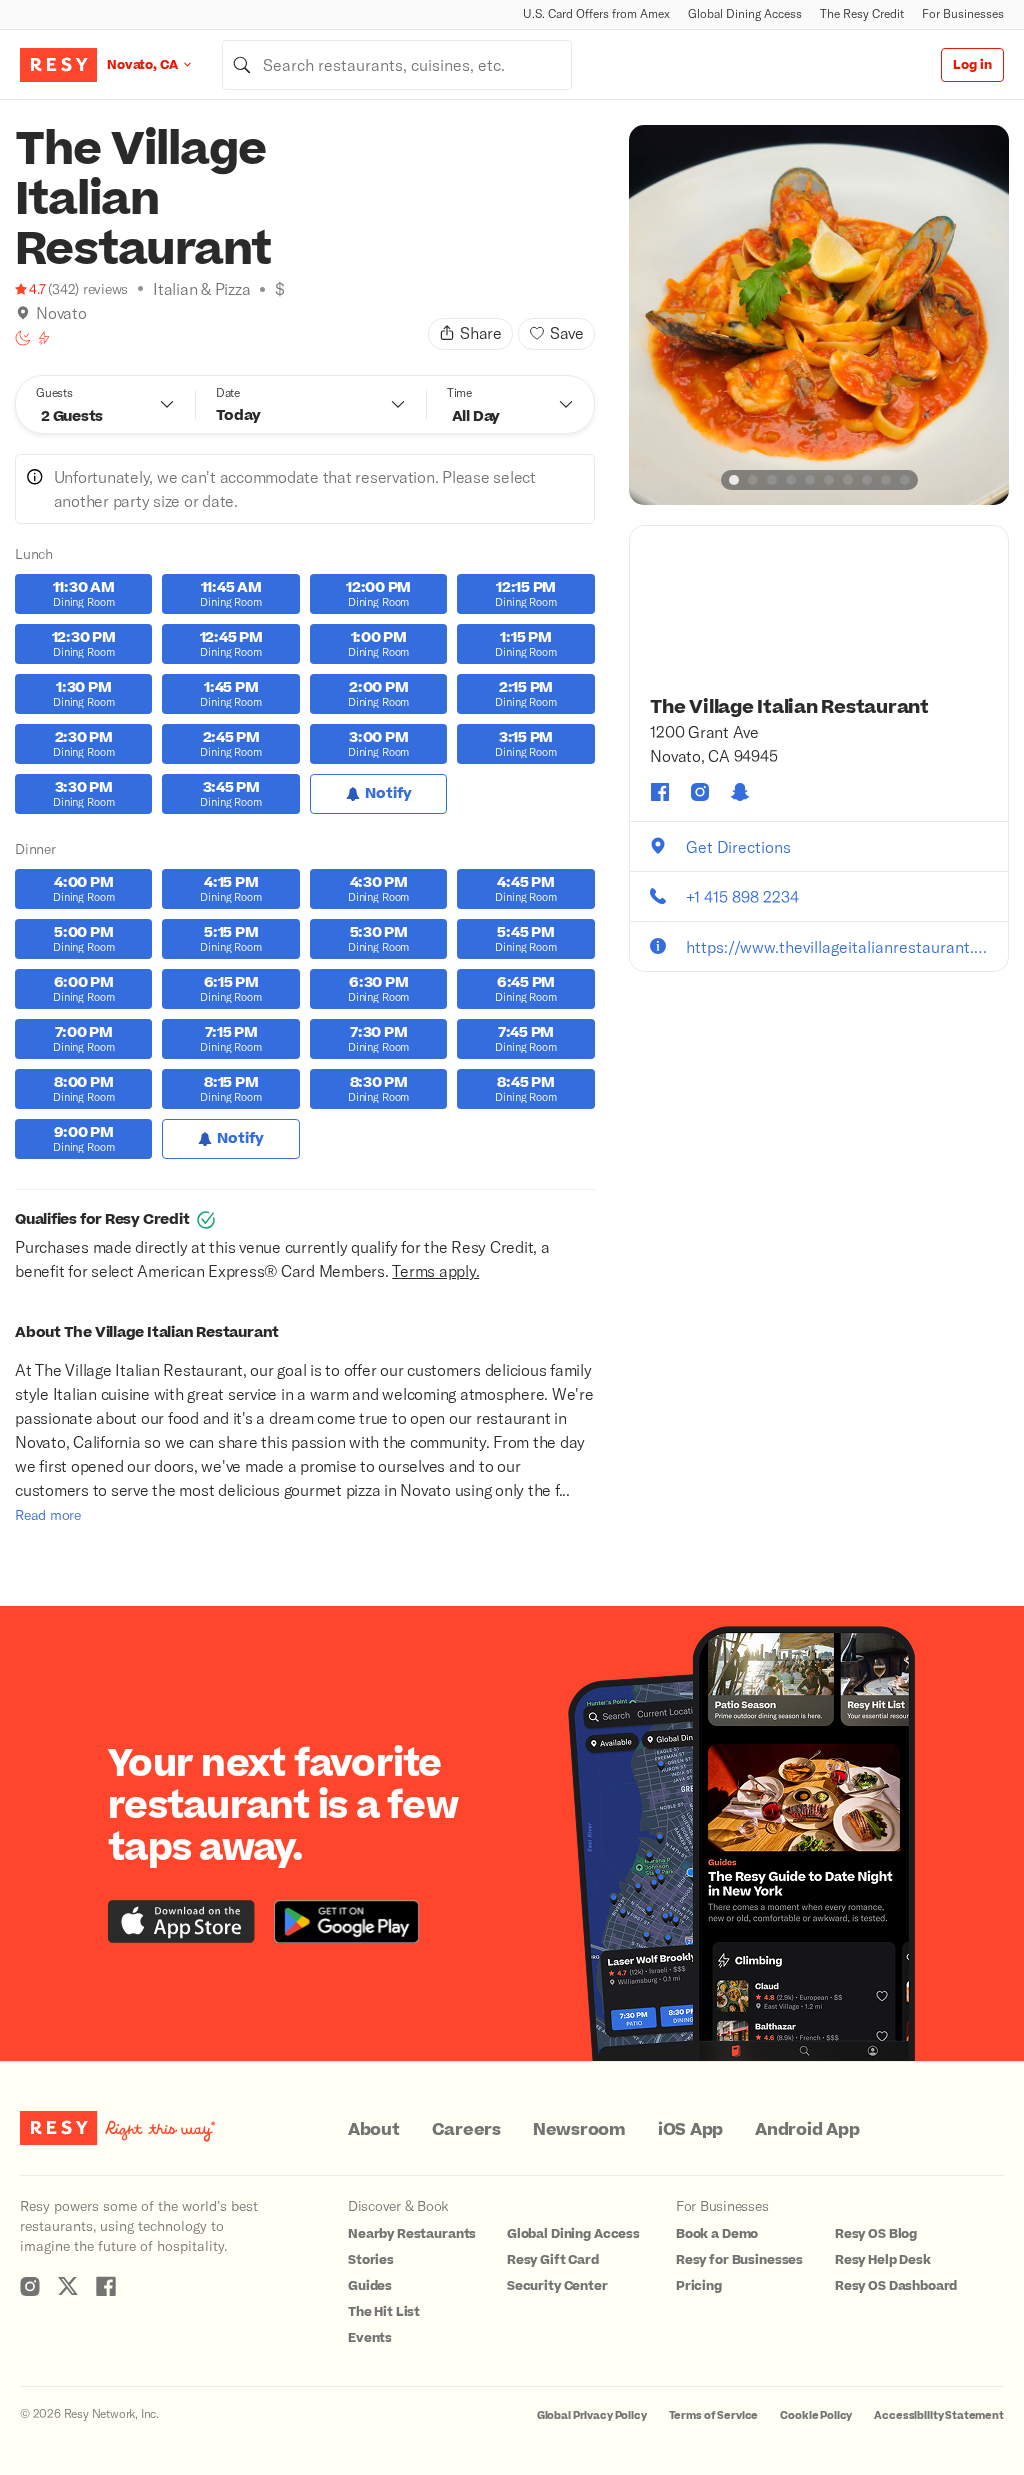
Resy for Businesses (739, 2260)
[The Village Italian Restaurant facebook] (660, 792)
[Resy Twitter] (68, 2286)
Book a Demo (717, 2234)
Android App (807, 2130)
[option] (819, 315)
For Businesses (963, 13)
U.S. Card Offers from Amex (596, 13)
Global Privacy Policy (592, 2415)
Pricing (699, 2286)
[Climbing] (44, 338)
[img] (23, 313)
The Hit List (384, 2312)
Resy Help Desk (883, 2260)
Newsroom (579, 2130)
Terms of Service (714, 2415)
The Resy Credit (862, 13)
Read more (48, 1514)
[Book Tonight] (23, 338)
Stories (371, 2260)
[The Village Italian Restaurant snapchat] (740, 792)
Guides (370, 2286)
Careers (466, 2130)
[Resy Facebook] (106, 2286)
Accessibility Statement (939, 2415)
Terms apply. (435, 1270)
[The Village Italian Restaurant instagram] (700, 792)
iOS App (690, 2130)
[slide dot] (734, 480)
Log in (972, 65)
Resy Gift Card (553, 2260)
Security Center (557, 2286)
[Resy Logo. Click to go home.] (58, 65)
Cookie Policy (816, 2415)
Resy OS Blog (876, 2234)
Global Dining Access (745, 13)
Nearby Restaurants (412, 2234)
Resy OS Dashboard (896, 2286)
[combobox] (397, 65)
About (374, 2130)
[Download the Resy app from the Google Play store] (346, 1921)
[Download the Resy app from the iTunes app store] (181, 1921)
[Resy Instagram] (30, 2286)
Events (370, 2338)
